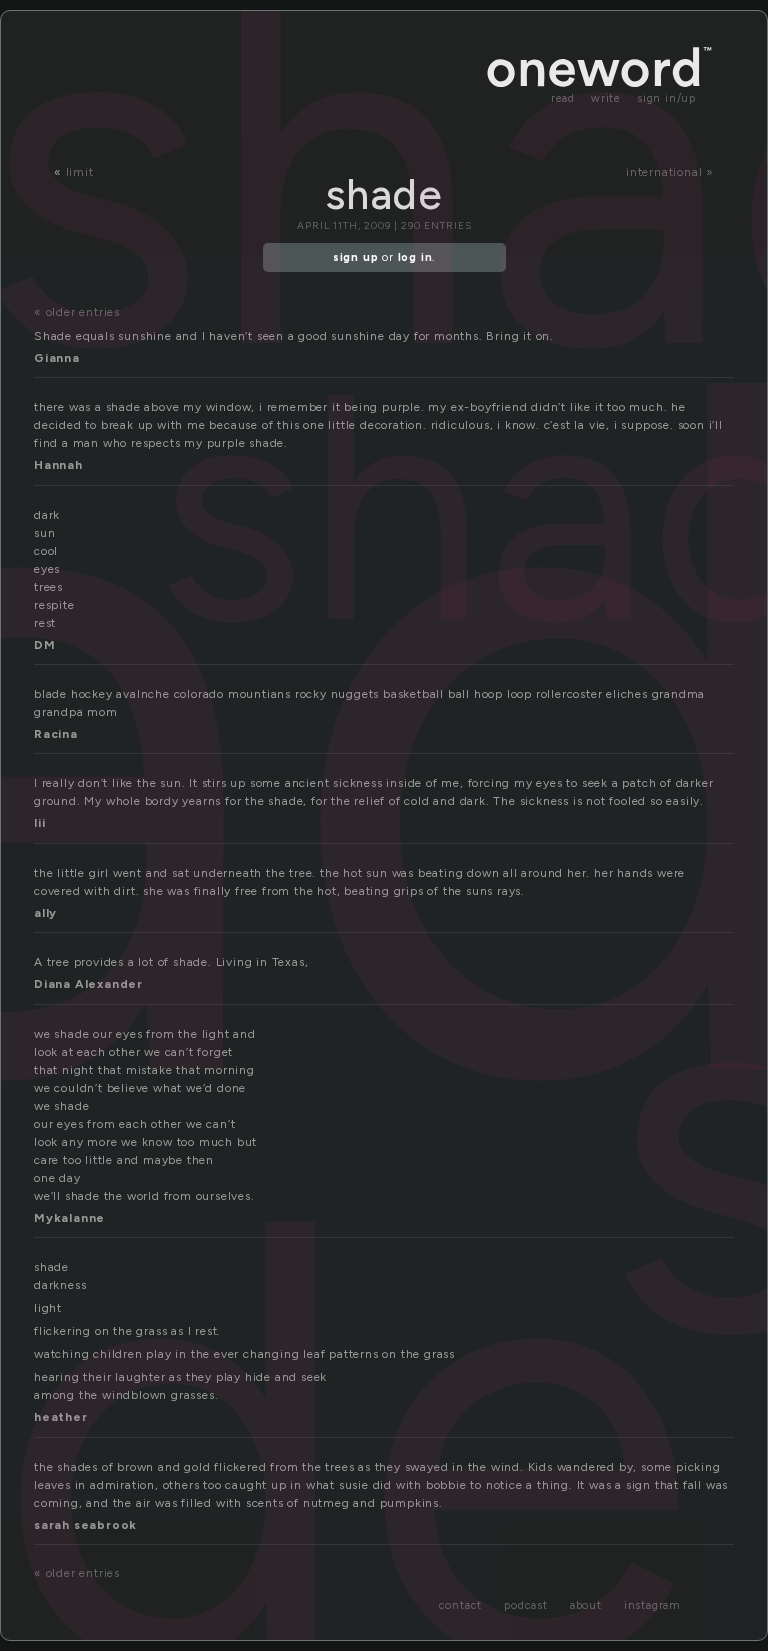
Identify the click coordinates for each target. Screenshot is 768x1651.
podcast (526, 1605)
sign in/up (666, 98)
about (586, 1605)
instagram (652, 1605)
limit (80, 172)
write (606, 98)
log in (415, 257)
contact (461, 1605)
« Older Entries (77, 312)
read (563, 98)
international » (670, 172)
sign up (356, 257)
